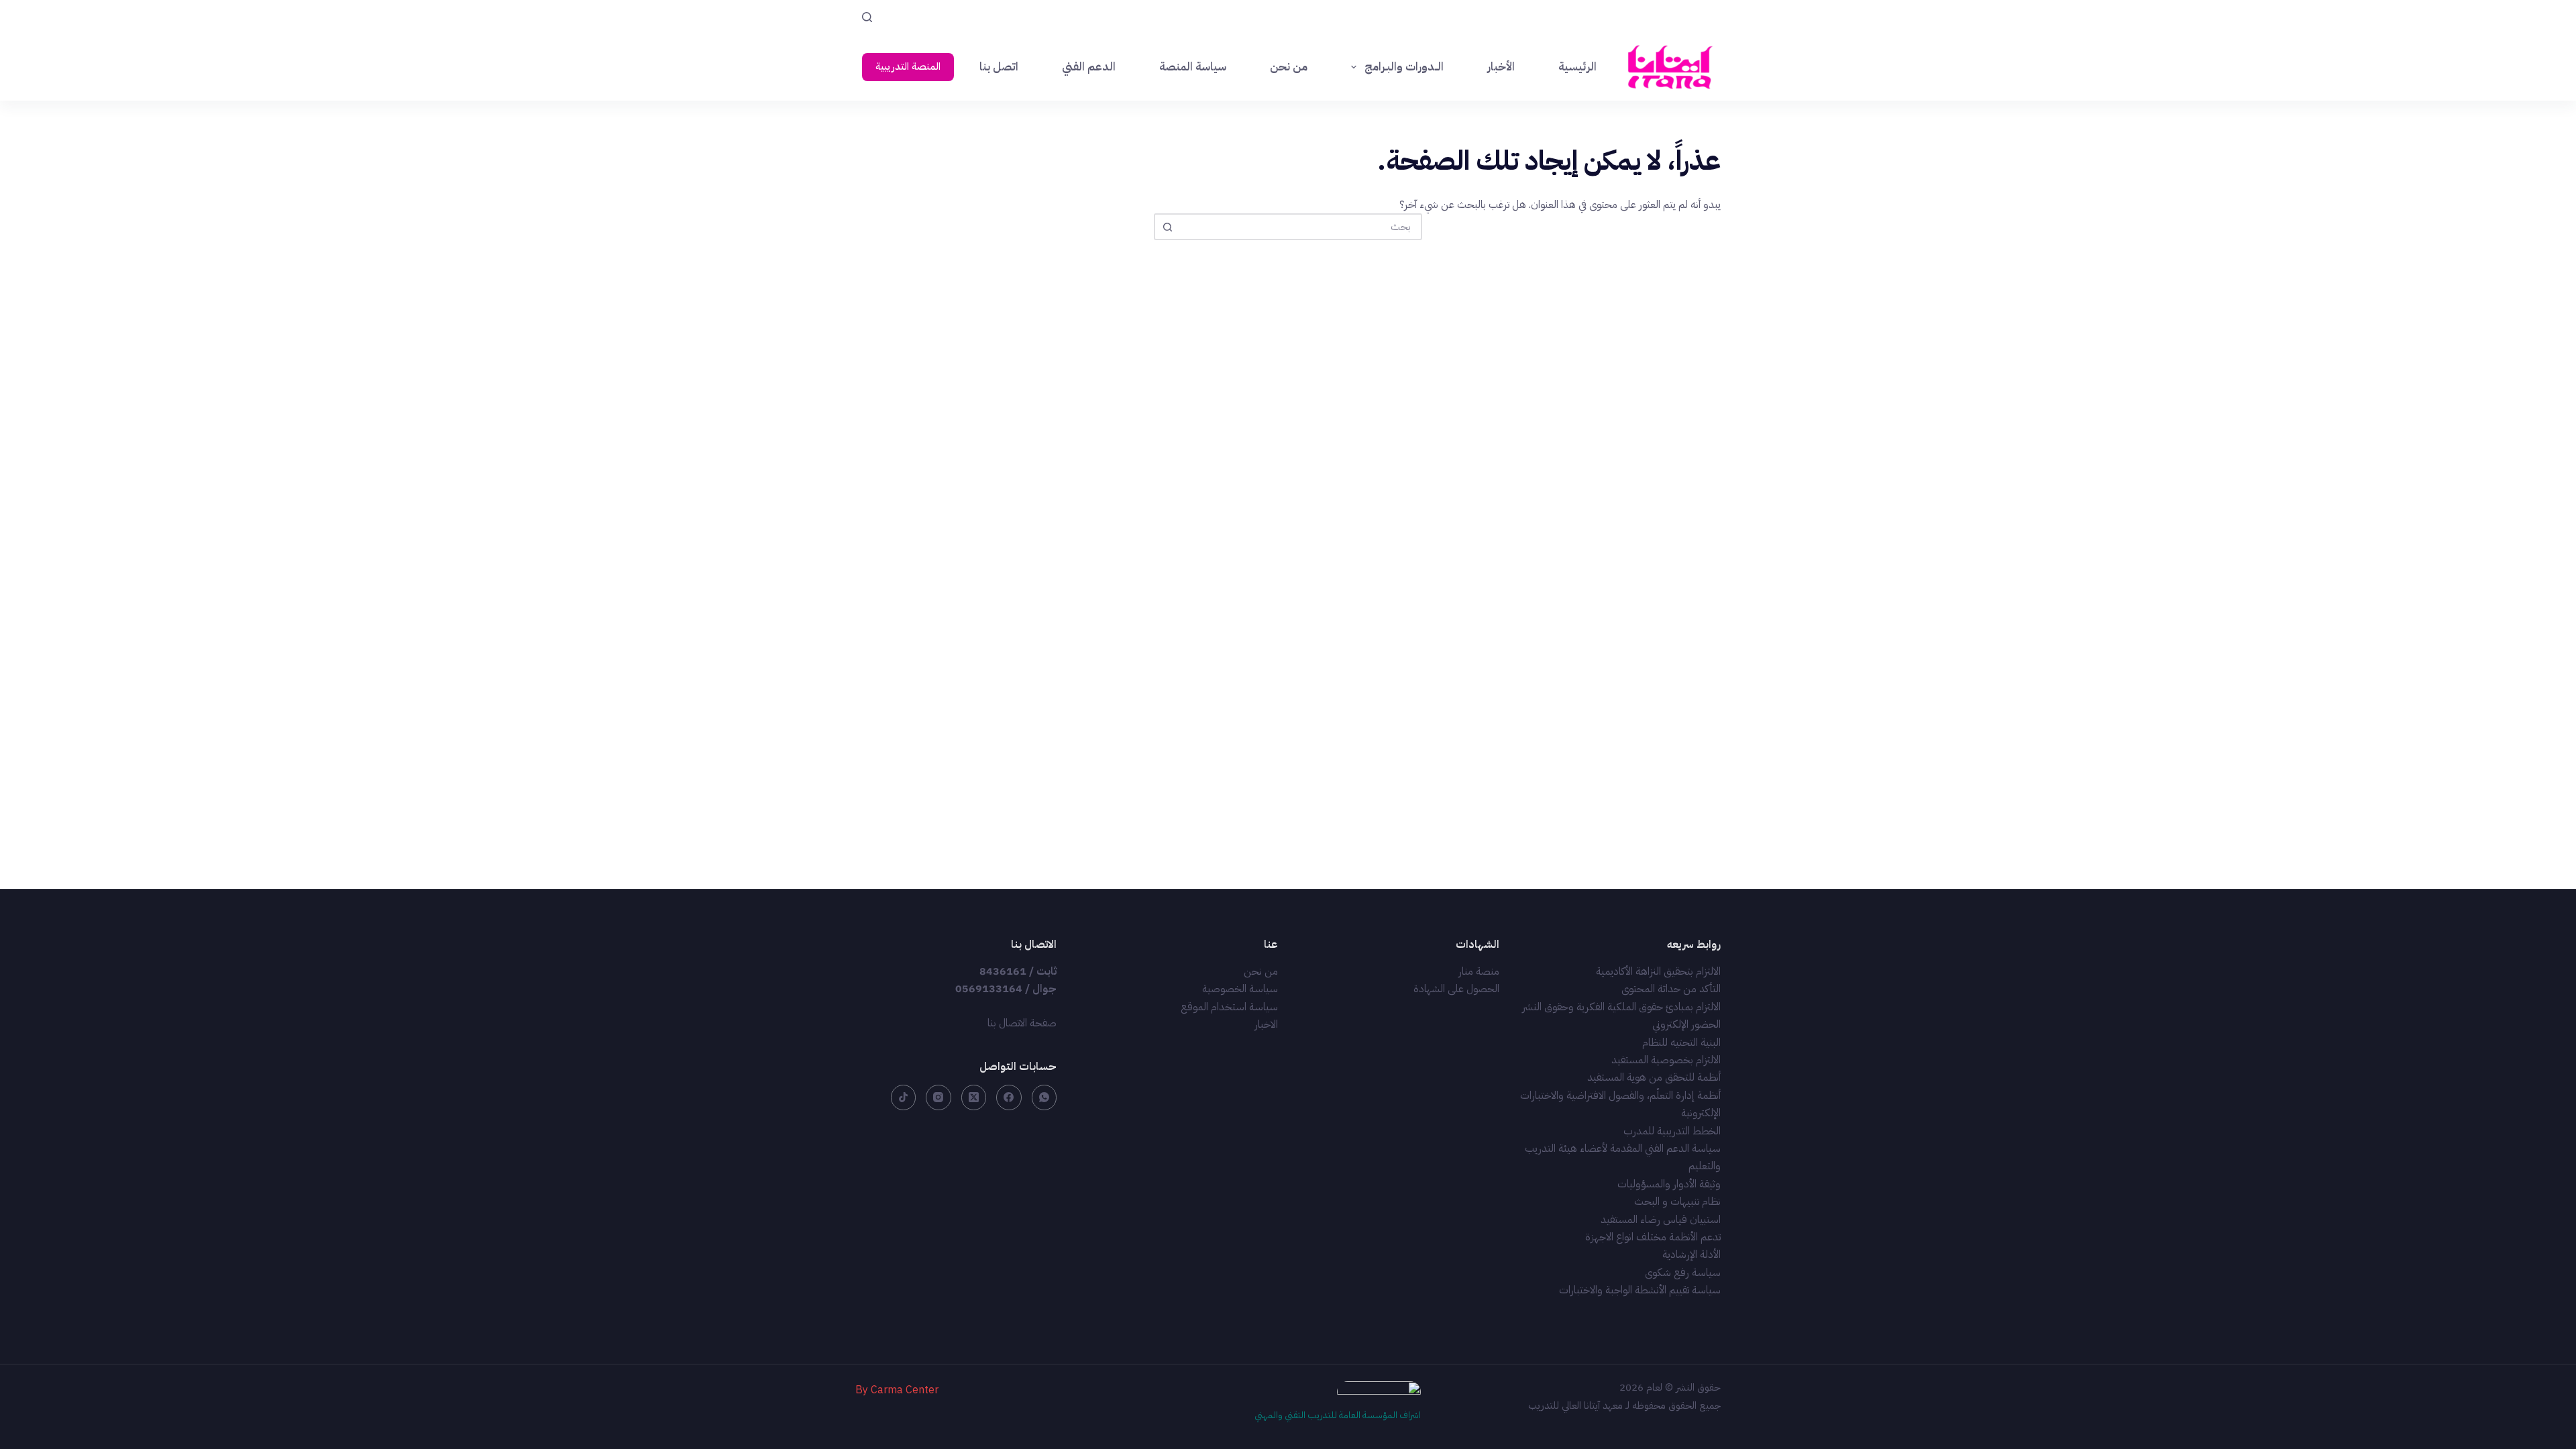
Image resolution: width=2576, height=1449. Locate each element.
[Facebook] (1009, 1097)
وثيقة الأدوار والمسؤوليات (1669, 1184)
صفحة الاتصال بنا (1022, 1023)
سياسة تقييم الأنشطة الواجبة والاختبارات (1640, 1290)
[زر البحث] (1167, 227)
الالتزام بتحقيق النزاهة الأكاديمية (1658, 971)
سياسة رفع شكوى (1683, 1273)
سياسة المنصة (1193, 67)
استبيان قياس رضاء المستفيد (1661, 1220)
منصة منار (1479, 971)
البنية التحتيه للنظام (1681, 1042)
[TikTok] (904, 1097)
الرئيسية (1577, 67)
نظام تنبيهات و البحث (1677, 1201)
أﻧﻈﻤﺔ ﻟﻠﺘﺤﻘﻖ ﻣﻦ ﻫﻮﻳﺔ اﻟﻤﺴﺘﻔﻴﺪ (1654, 1077)
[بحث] (867, 17)
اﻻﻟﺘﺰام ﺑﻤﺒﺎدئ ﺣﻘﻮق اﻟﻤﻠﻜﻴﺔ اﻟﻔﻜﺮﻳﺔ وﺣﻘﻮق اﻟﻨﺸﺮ (1621, 1007)
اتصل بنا (999, 67)
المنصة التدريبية (908, 66)
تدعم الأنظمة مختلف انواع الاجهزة (1653, 1237)
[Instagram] (938, 1097)
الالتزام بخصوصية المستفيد (1666, 1060)
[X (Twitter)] (974, 1097)
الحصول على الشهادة (1456, 989)
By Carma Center (897, 1390)
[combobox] (1300, 227)
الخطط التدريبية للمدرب (1672, 1131)
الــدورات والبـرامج (1404, 67)
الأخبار (1501, 67)
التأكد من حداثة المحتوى (1671, 989)
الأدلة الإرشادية (1692, 1254)
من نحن (1289, 67)
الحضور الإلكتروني (1686, 1024)
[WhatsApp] (1044, 1097)
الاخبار (1266, 1024)
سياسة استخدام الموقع (1229, 1007)
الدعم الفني (1089, 67)
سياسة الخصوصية (1240, 989)
